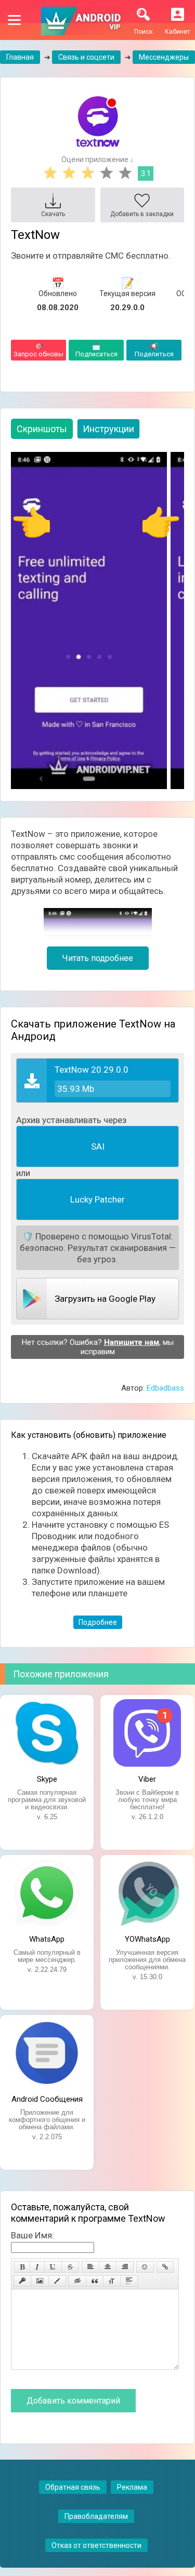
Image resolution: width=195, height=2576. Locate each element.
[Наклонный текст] (37, 2267)
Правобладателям (96, 2516)
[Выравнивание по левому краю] (90, 2267)
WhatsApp (47, 1939)
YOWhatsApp (147, 1939)
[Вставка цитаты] (95, 2281)
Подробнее (98, 1622)
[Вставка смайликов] (145, 2267)
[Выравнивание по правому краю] (125, 2267)
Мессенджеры (164, 57)
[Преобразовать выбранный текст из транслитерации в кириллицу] (112, 2281)
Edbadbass (165, 1388)
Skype (47, 1779)
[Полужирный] (22, 2267)
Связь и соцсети (86, 57)
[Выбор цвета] (57, 2281)
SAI (98, 1146)
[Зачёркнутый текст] (70, 2267)
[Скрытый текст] (77, 2281)
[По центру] (108, 2267)
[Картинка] (40, 2281)
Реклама (132, 2487)
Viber (147, 1779)
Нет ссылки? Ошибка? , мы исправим (98, 1347)
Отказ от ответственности (96, 2545)
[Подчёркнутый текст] (53, 2267)
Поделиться (154, 350)
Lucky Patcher (97, 1199)
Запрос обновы (38, 350)
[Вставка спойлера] (129, 2281)
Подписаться (96, 350)
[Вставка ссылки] (165, 2267)
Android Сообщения (47, 2099)
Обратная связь (73, 2487)
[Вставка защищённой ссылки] (22, 2281)
